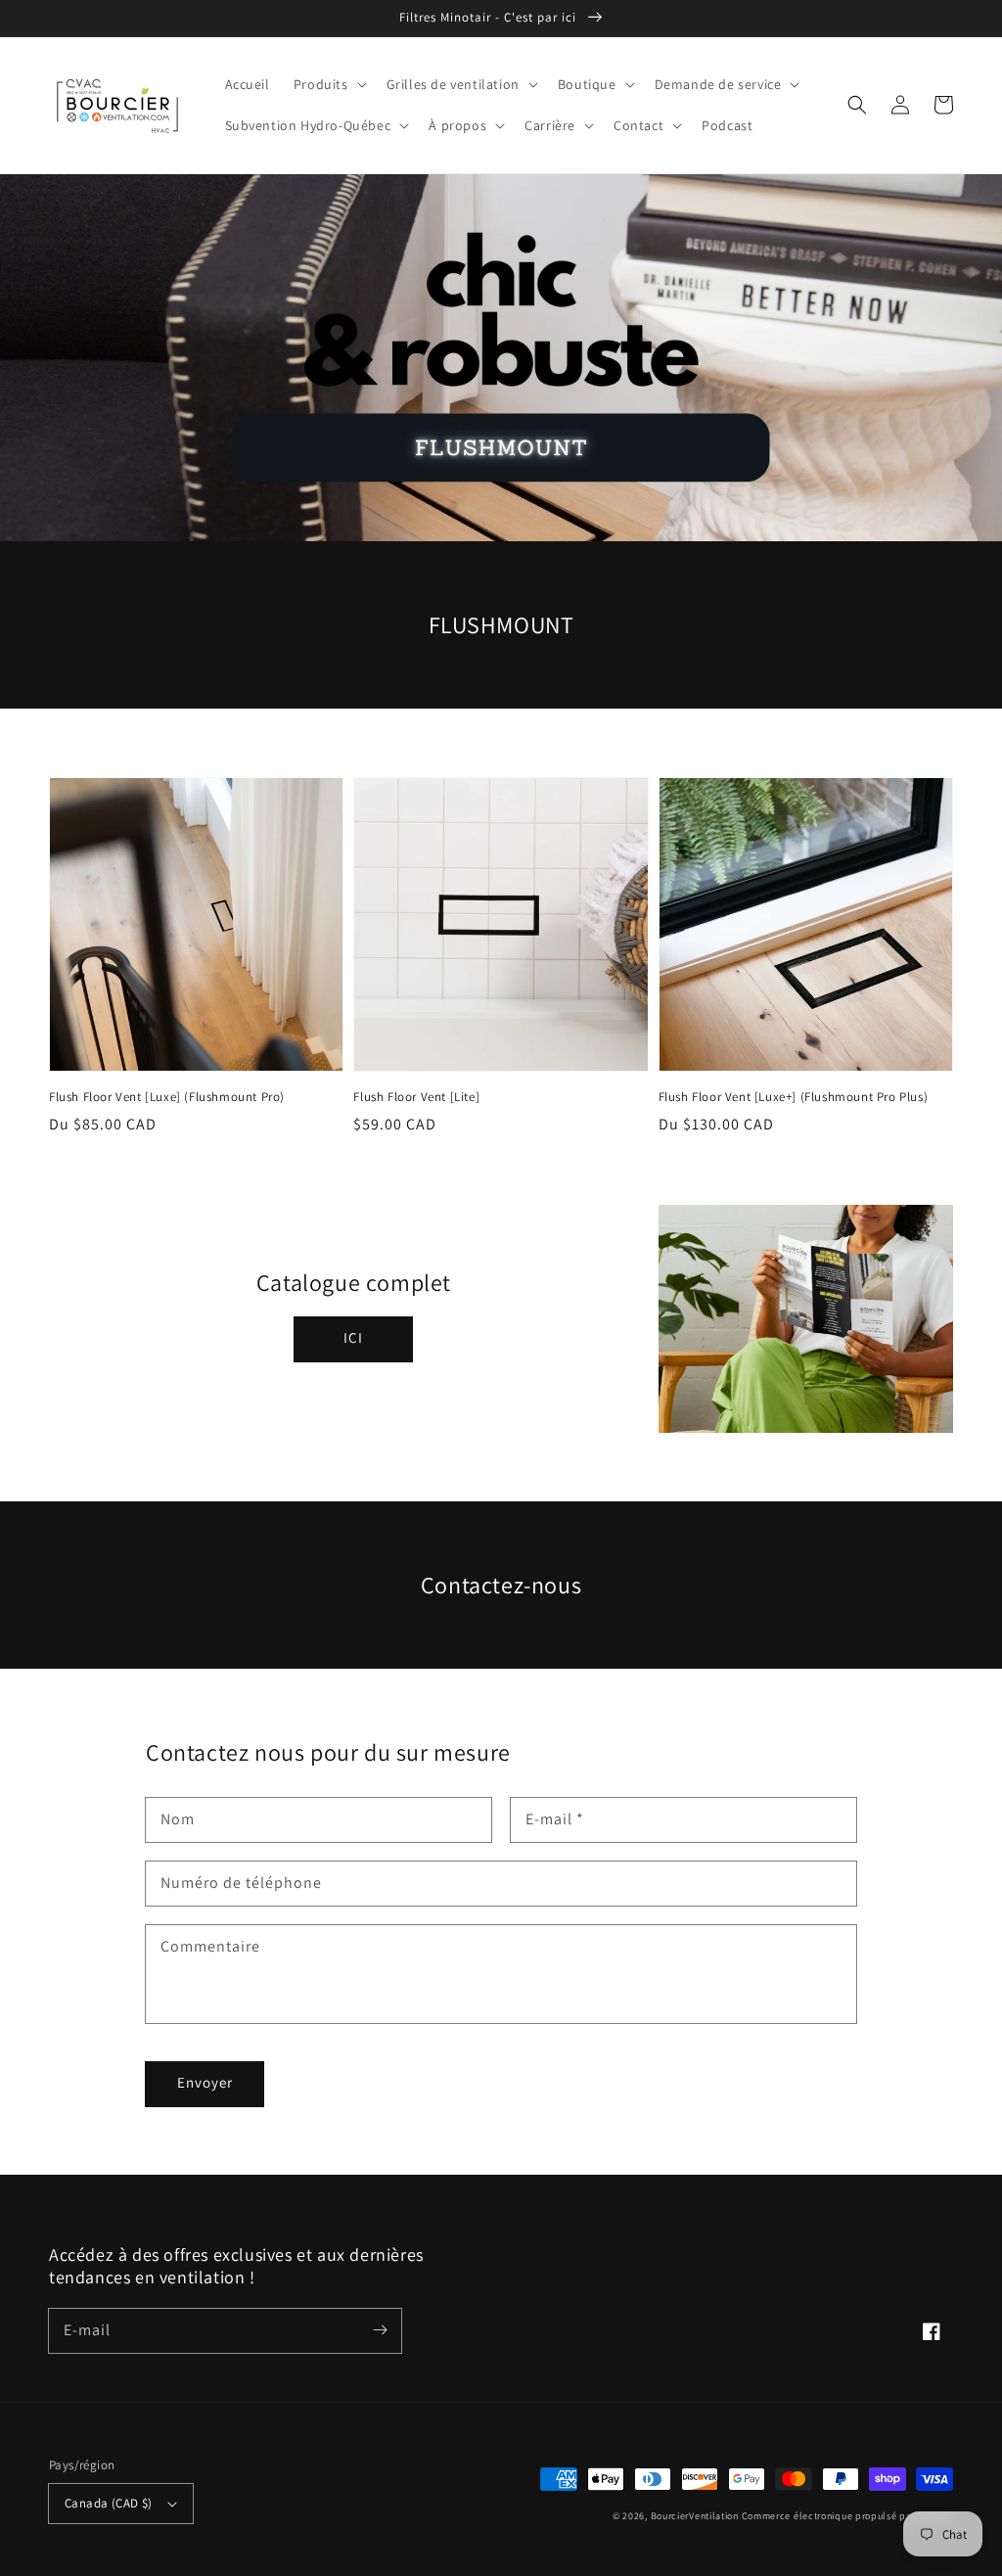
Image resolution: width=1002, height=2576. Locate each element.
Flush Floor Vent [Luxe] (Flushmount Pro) (167, 1097)
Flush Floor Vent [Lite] (416, 1097)
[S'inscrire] (380, 2330)
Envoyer (205, 2082)
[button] (328, 84)
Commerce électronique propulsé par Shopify (847, 2516)
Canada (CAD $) (109, 2503)
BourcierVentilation (695, 2516)
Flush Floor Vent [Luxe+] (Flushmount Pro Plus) (794, 1097)
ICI (353, 1337)
